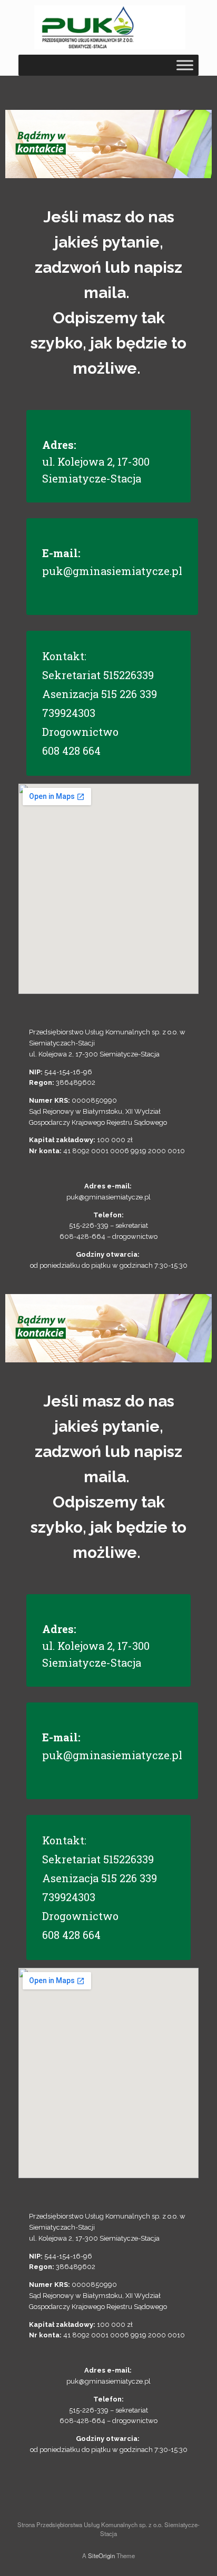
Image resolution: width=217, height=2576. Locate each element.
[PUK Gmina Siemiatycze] (110, 27)
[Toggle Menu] (185, 65)
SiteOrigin (101, 2556)
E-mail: (61, 553)
